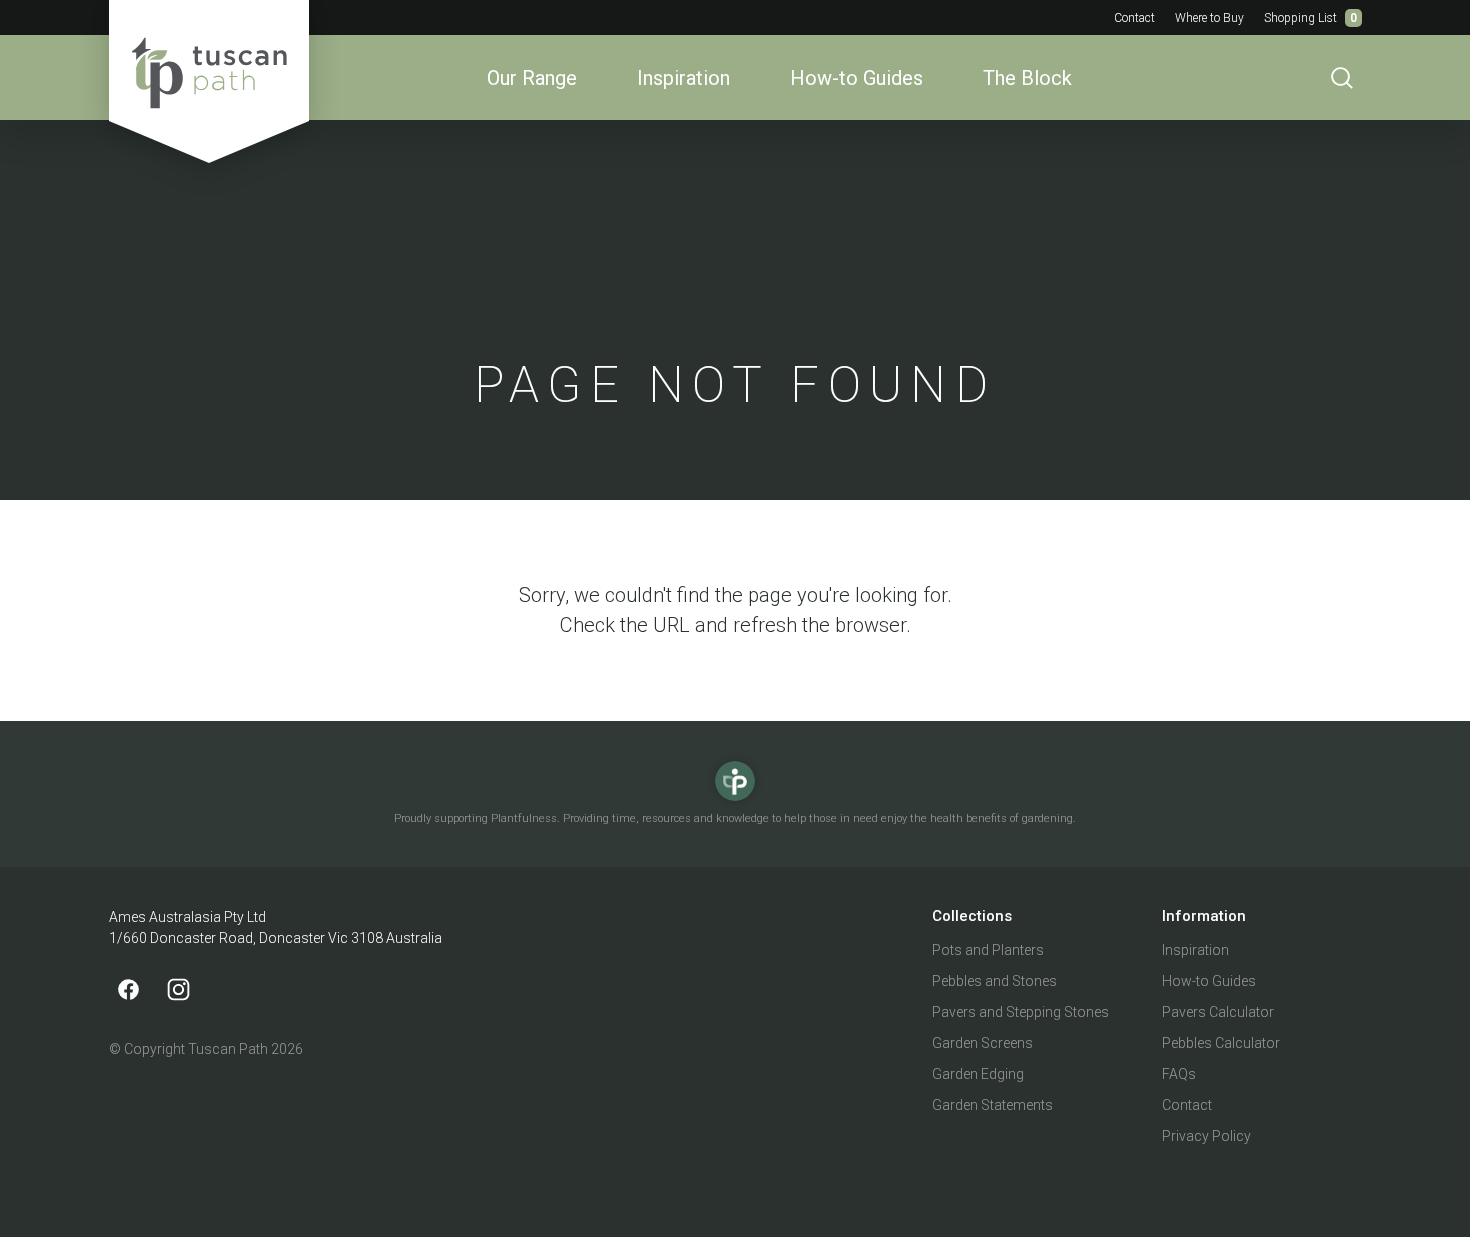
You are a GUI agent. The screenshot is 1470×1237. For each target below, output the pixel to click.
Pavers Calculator (1218, 1012)
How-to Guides (856, 78)
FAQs (1179, 1074)
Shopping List (1310, 18)
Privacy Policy (1206, 1136)
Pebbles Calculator (1221, 1043)
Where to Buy (1209, 18)
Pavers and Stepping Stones (1020, 1012)
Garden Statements (992, 1105)
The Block (1027, 78)
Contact (1134, 18)
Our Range (532, 78)
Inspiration (683, 78)
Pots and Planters (988, 950)
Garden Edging (978, 1074)
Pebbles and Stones (994, 981)
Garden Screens (982, 1043)
